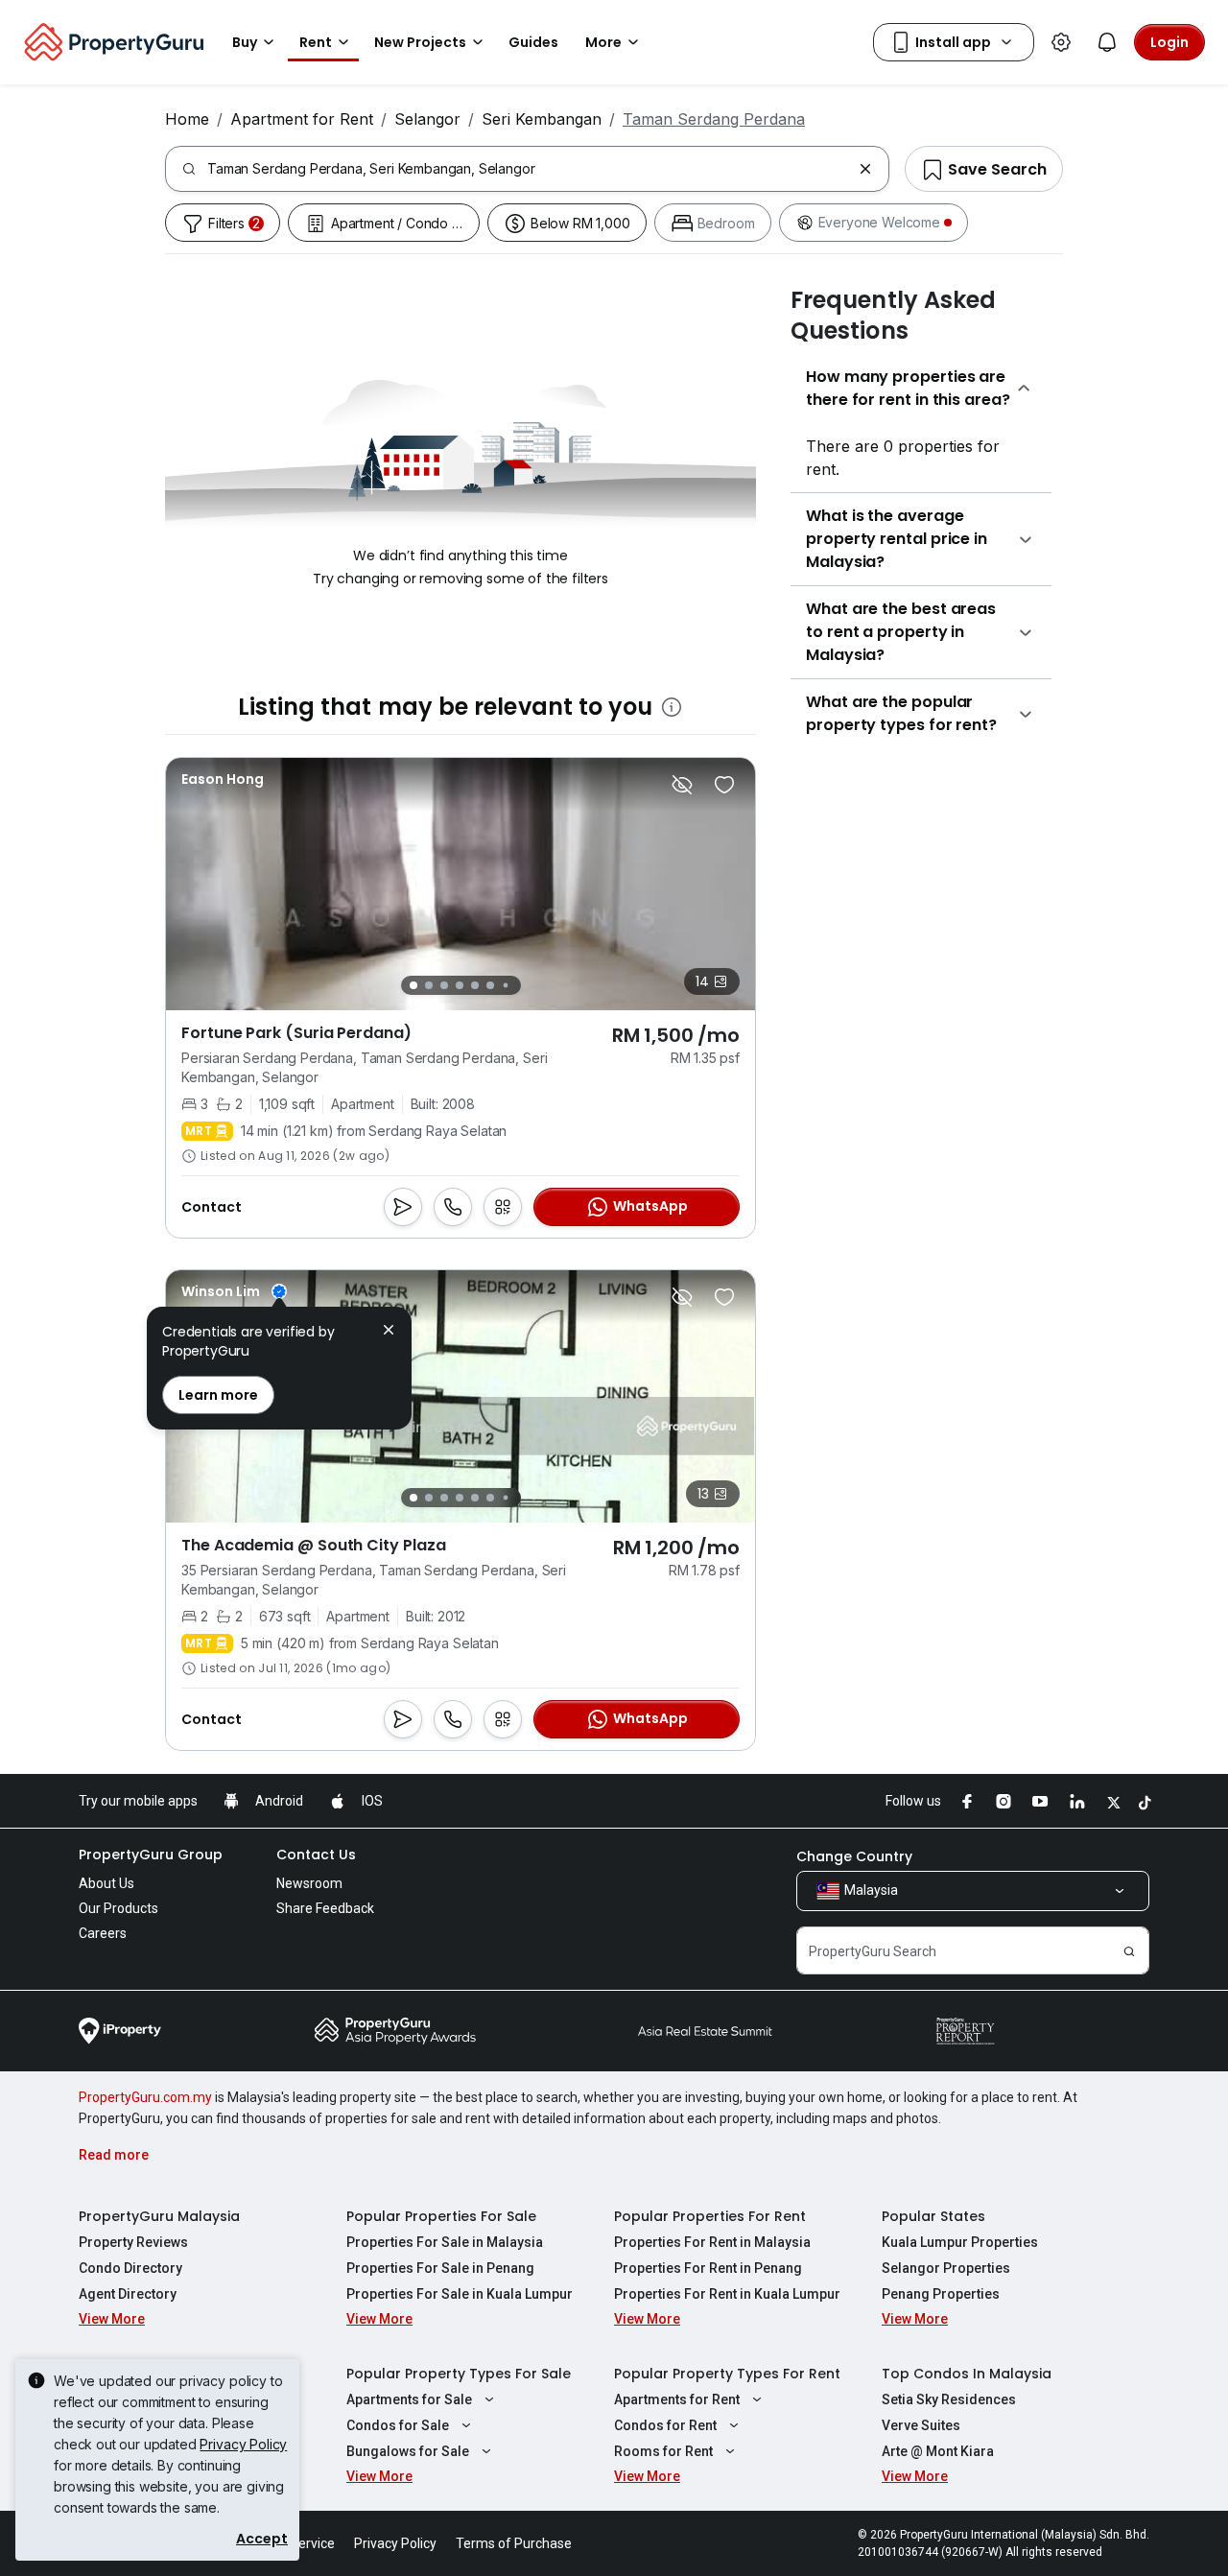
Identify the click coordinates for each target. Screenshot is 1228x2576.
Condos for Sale (398, 2425)
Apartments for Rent (677, 2399)
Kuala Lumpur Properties (960, 2242)
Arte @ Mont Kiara (938, 2451)
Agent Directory (128, 2294)
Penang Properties (941, 2294)
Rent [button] (316, 42)
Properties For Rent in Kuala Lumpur (727, 2294)
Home (187, 119)
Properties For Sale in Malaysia (445, 2242)
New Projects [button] (420, 42)
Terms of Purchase (514, 2543)
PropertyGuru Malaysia (159, 2216)
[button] (389, 1332)
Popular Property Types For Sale (459, 2374)
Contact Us (316, 1855)
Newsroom (309, 1883)
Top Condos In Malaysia (967, 2374)
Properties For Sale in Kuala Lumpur (460, 2294)
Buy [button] (245, 42)
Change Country (854, 1856)
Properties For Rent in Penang (708, 2268)
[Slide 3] (444, 985)
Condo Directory (130, 2268)
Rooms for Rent (663, 2451)
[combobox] (529, 169)
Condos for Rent (665, 2425)
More (603, 42)
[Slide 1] (413, 985)
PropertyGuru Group (151, 1855)
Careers (103, 1933)
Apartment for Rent (302, 119)
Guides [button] (533, 42)
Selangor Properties (946, 2268)
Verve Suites (921, 2425)
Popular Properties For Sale (441, 2216)
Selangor (427, 119)
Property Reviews (133, 2242)
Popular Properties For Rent (710, 2216)
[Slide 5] (475, 985)
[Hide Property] (682, 785)
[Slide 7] (505, 986)
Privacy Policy (243, 2444)
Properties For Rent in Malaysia (712, 2242)
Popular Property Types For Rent (727, 2374)
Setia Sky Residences (949, 2399)
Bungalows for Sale (408, 2451)
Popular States (933, 2216)
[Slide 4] (460, 985)
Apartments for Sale (409, 2399)
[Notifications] (1107, 42)
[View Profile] (223, 779)
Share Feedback (325, 1908)
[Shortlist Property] (724, 785)
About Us (106, 1883)
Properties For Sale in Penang (440, 2268)
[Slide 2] (429, 985)
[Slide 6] (490, 985)
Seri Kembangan (542, 119)
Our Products (118, 1908)
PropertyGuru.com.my (145, 2097)
